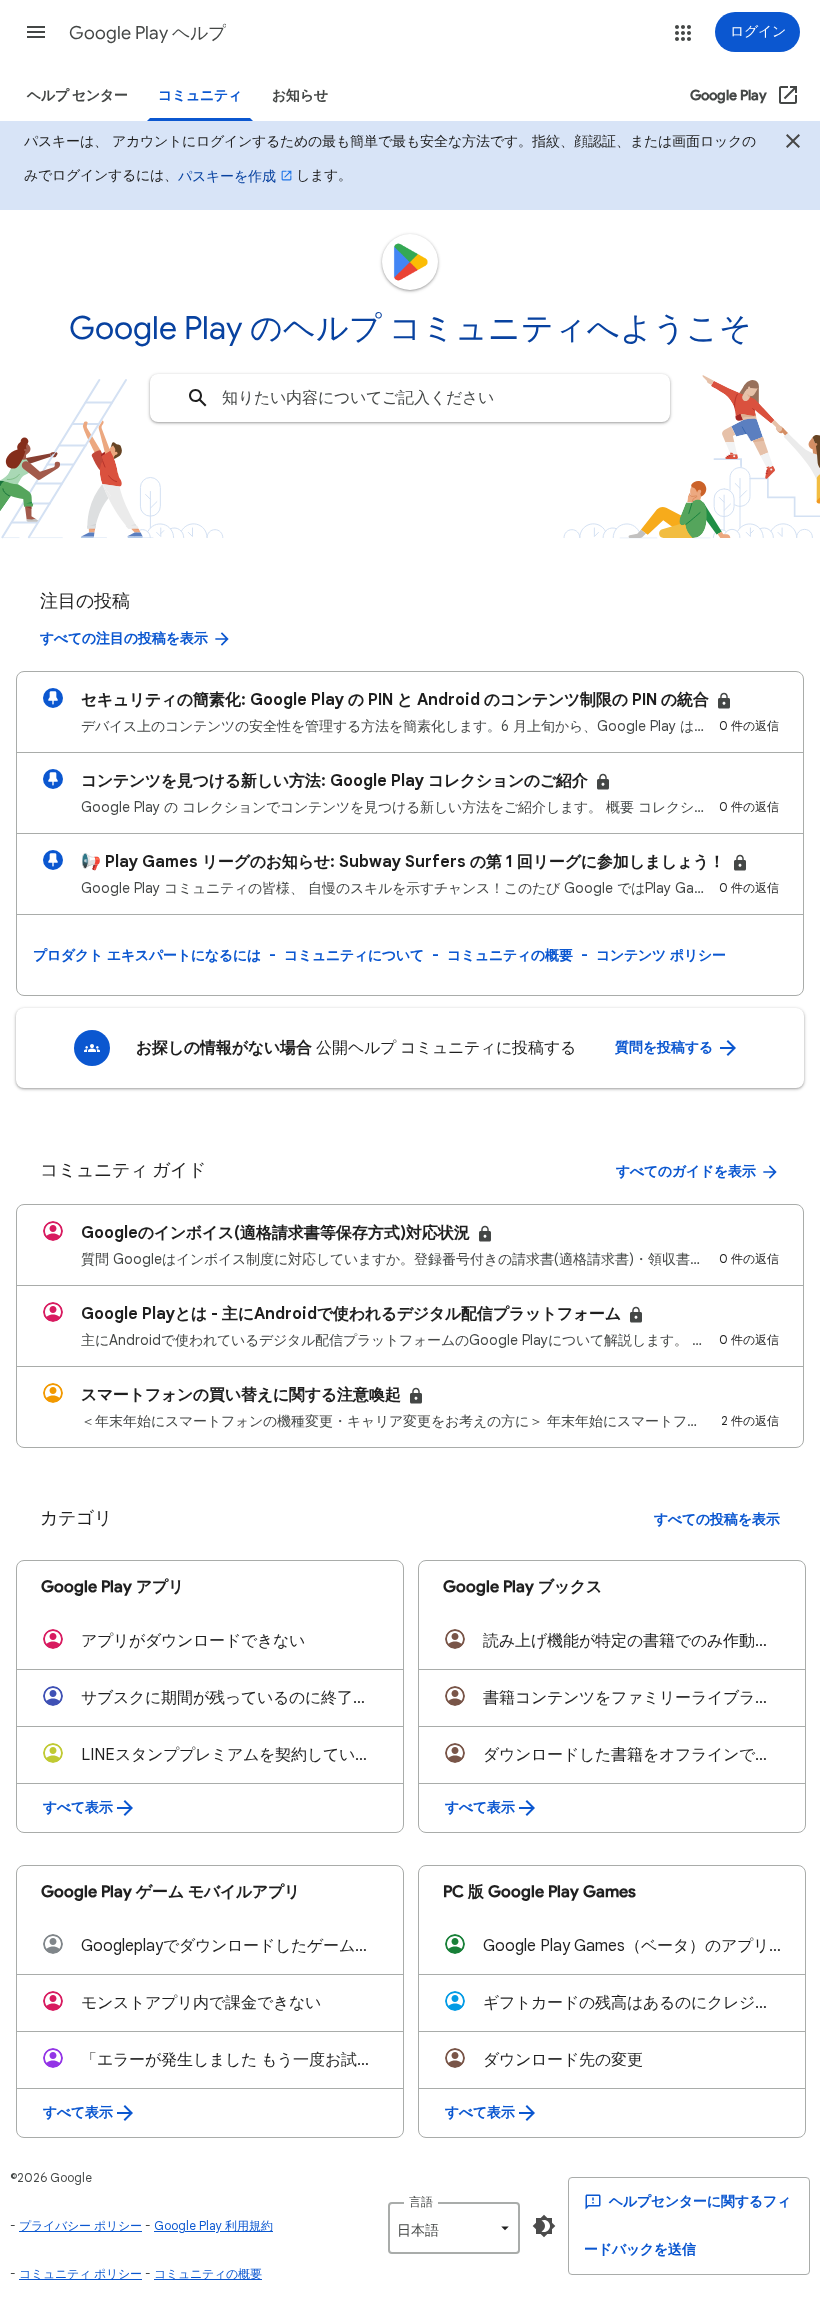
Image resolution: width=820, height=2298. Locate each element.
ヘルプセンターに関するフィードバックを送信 (687, 2225)
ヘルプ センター (77, 95)
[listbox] (454, 2228)
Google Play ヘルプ (147, 33)
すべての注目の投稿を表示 (124, 638)
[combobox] (410, 398)
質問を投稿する (665, 1047)
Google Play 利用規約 (213, 2225)
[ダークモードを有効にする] (544, 2226)
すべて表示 (78, 1807)
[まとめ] (793, 144)
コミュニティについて (354, 955)
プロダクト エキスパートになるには (147, 955)
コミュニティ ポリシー (80, 2273)
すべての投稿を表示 (717, 1519)
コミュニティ (200, 95)
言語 (421, 2201)
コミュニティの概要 (510, 955)
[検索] (198, 398)
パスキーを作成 (227, 176)
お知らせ (300, 95)
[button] (36, 32)
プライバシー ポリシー (80, 2225)
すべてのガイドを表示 (686, 1171)
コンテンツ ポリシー (661, 955)
